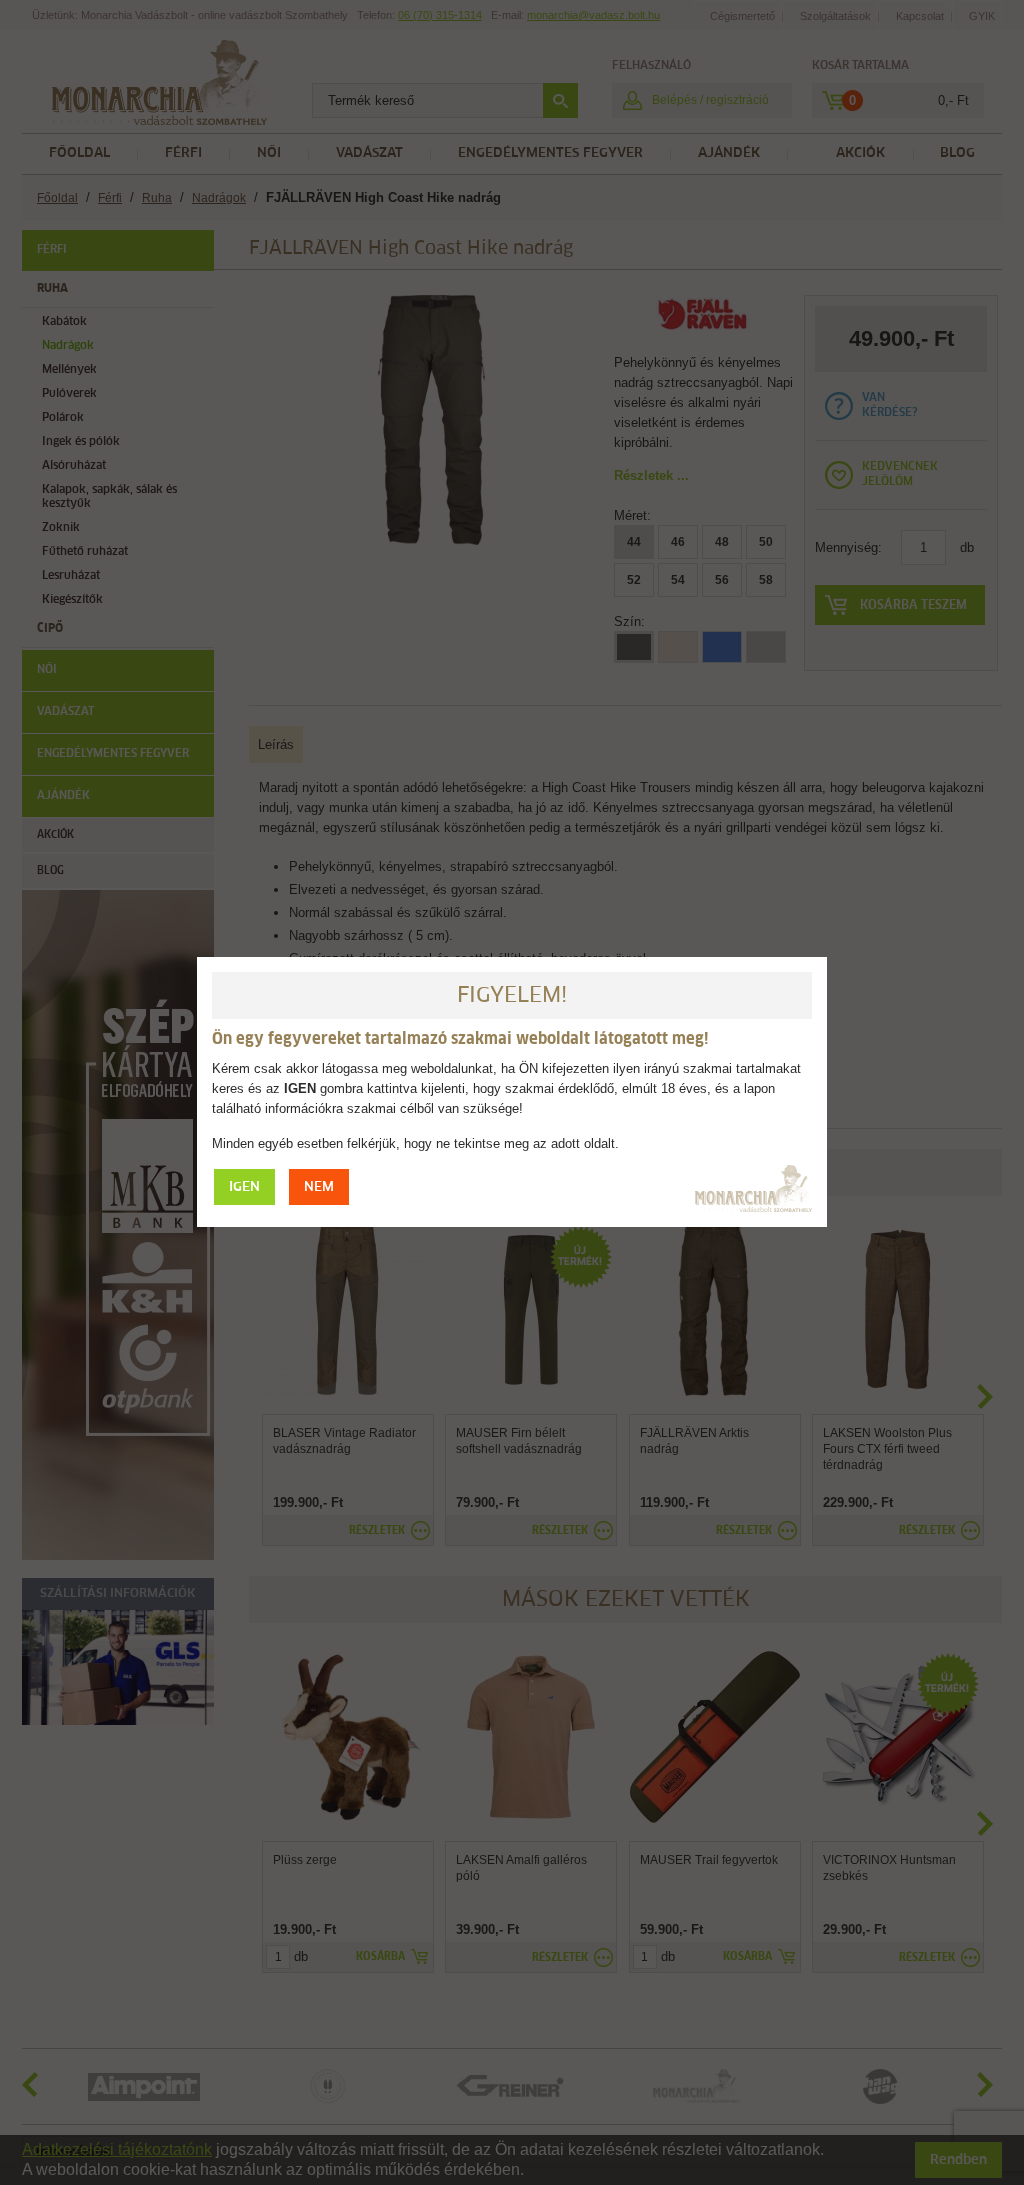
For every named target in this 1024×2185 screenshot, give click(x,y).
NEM (319, 1187)
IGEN (244, 1187)
